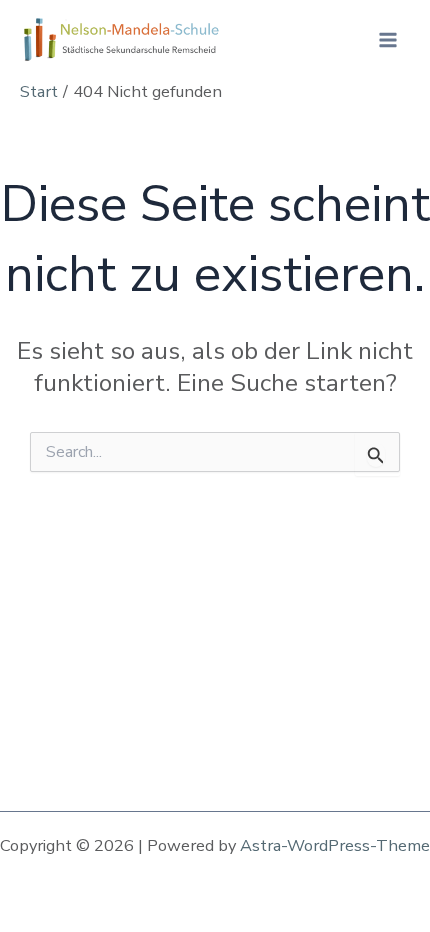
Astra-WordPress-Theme (335, 845)
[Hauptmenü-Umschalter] (387, 40)
